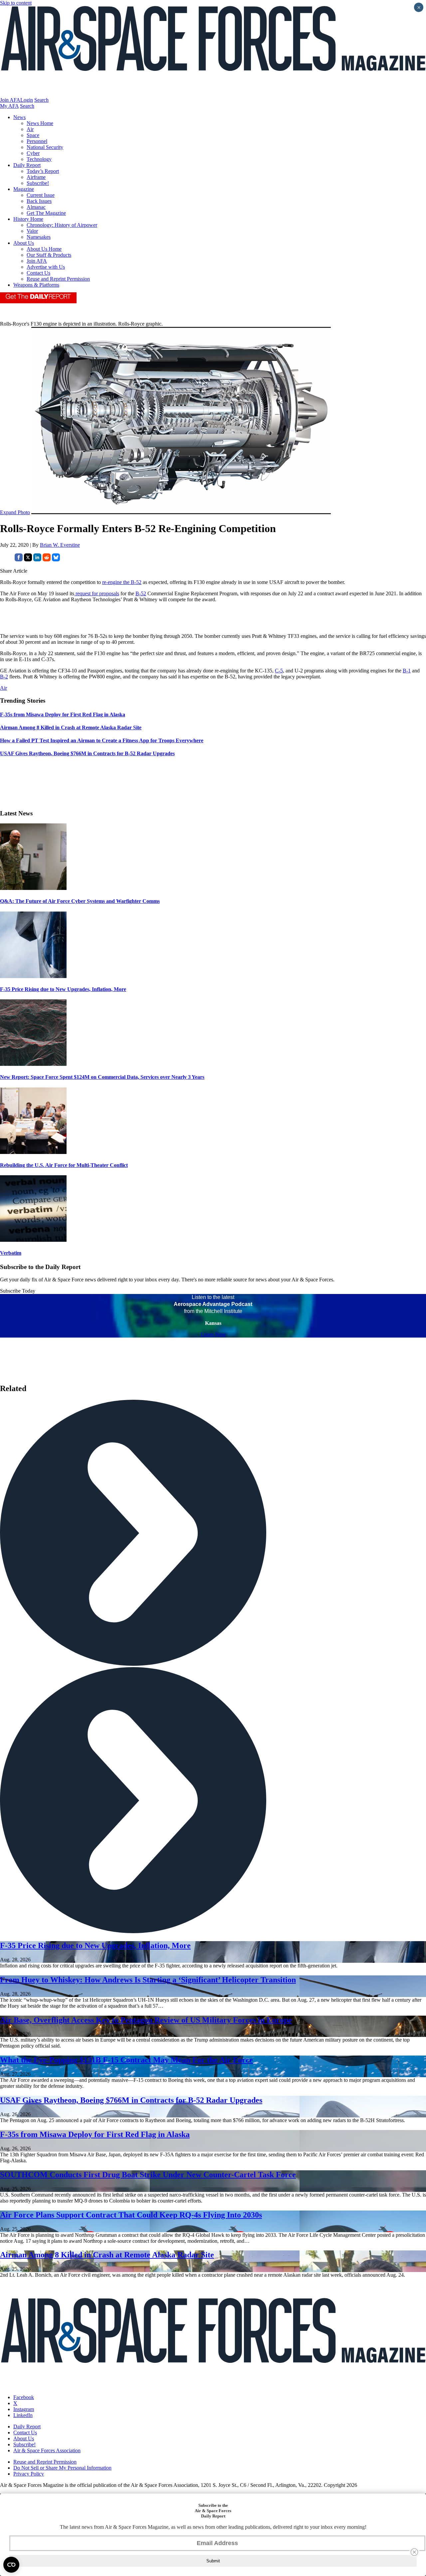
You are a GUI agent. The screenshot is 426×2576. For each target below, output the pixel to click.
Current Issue (41, 195)
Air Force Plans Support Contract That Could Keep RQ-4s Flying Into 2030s (131, 2215)
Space (33, 135)
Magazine (24, 189)
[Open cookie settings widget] (11, 2565)
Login (27, 100)
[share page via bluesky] (56, 560)
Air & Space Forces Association (47, 2450)
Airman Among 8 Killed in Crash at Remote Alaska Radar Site (107, 2255)
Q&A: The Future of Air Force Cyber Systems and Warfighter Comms (80, 901)
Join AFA (10, 100)
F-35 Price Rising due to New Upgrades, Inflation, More (63, 989)
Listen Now (213, 1334)
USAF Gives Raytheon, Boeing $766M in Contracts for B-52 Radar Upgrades (131, 2100)
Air (30, 129)
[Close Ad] (414, 2552)
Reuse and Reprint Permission (58, 279)
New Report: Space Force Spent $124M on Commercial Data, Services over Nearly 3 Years (102, 1077)
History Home (28, 219)
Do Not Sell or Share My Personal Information (62, 2468)
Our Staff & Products (49, 255)
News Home (40, 123)
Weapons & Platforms (36, 285)
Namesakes (39, 237)
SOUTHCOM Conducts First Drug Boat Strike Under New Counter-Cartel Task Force (148, 2175)
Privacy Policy (29, 2474)
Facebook (24, 2397)
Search (41, 100)
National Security (45, 147)
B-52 (141, 593)
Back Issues (39, 201)
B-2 (4, 677)
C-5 (279, 671)
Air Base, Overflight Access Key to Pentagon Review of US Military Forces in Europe (146, 2020)
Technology (39, 159)
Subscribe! (38, 183)
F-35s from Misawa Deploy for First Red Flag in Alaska (95, 2134)
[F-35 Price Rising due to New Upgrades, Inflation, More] (33, 976)
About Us (24, 243)
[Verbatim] (33, 1240)
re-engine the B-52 (122, 582)
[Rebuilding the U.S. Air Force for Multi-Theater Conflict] (33, 1152)
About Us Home (44, 249)
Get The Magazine (46, 213)
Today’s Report (43, 171)
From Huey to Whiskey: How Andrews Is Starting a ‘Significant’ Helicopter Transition (148, 1980)
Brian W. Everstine (60, 545)
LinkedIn (23, 2415)
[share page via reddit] (47, 560)
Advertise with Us (46, 267)
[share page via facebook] (19, 560)
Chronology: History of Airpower (62, 225)
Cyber (33, 153)
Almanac (36, 207)
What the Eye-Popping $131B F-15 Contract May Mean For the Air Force (126, 2060)
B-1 (407, 671)
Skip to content (16, 3)
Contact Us (38, 273)
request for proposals (97, 593)
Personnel (37, 141)
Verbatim (11, 1253)
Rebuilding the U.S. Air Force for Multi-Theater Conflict (64, 1165)
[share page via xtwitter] (28, 560)
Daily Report (27, 165)
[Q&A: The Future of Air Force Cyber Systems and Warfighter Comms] (33, 888)
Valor (32, 231)
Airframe (36, 177)
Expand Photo (15, 512)
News (19, 117)
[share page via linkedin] (37, 560)
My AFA (9, 106)
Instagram (24, 2409)
